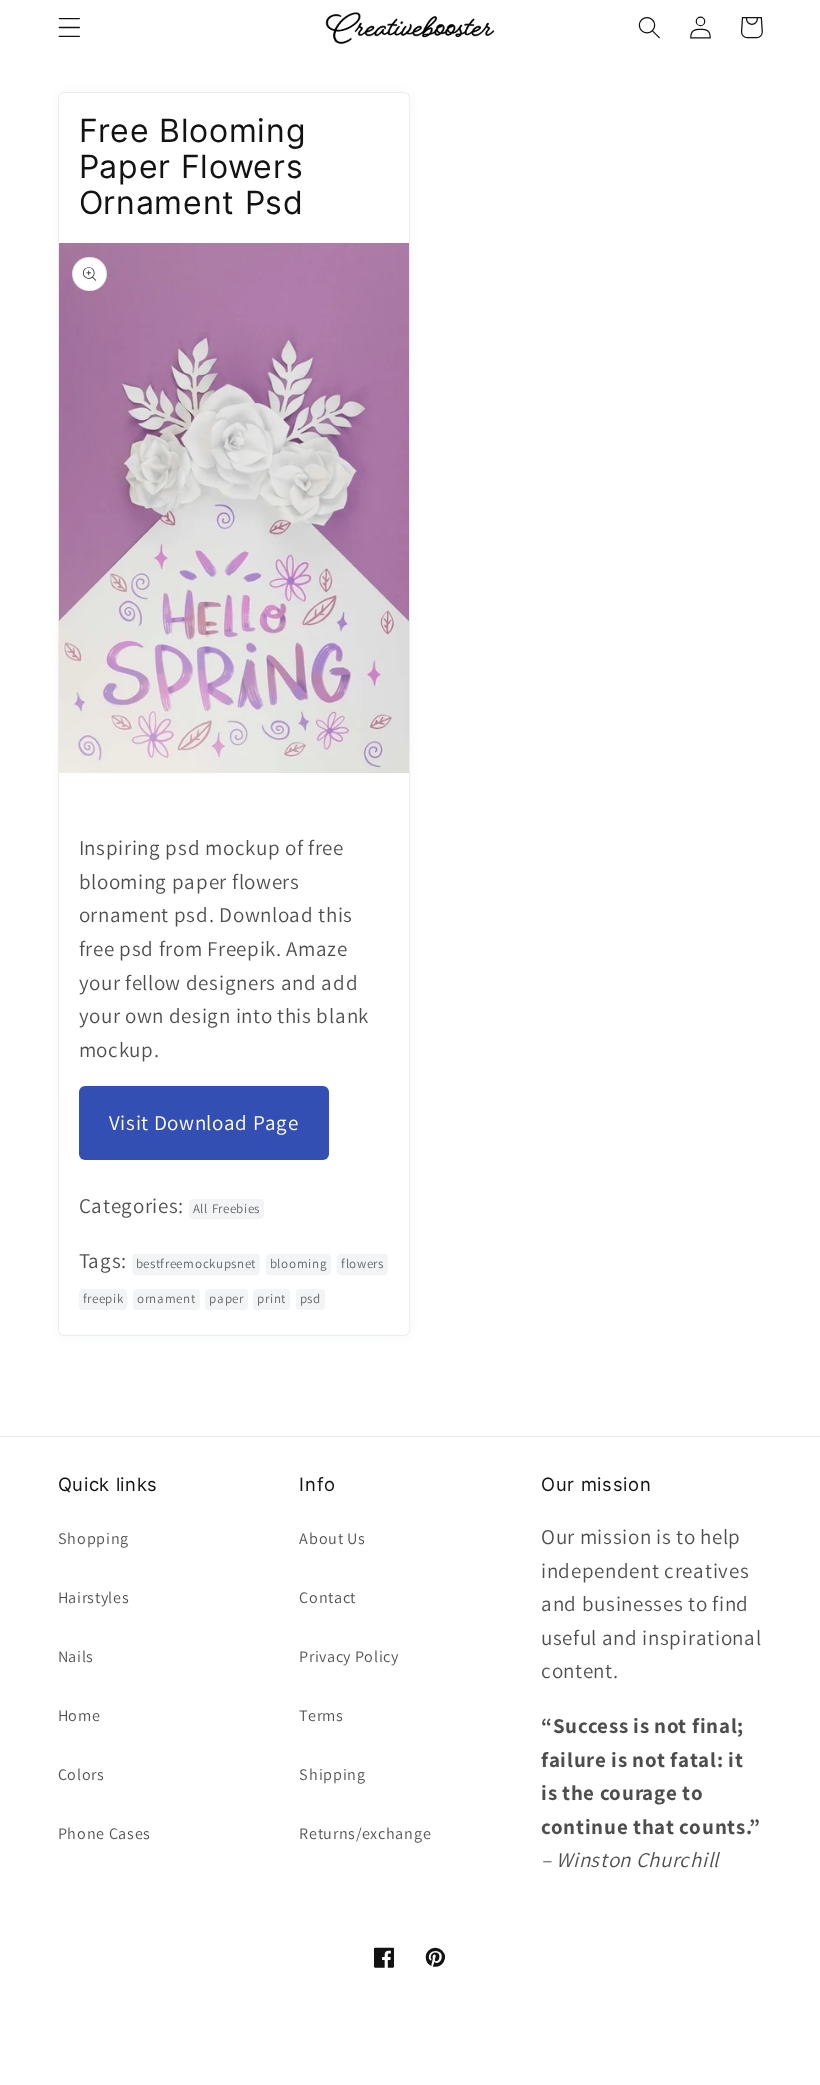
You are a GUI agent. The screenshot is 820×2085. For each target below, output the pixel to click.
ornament (166, 1298)
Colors (81, 1774)
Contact (327, 1597)
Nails (76, 1656)
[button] (69, 27)
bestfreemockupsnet (196, 1263)
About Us (332, 1538)
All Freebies (226, 1208)
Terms (321, 1715)
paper (226, 1298)
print (271, 1298)
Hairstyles (94, 1597)
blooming (299, 1263)
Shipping (332, 1774)
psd (310, 1298)
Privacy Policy (349, 1656)
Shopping (94, 1538)
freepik (103, 1298)
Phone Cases (105, 1833)
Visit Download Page (204, 1122)
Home (79, 1715)
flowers (362, 1263)
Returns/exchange (365, 1833)
